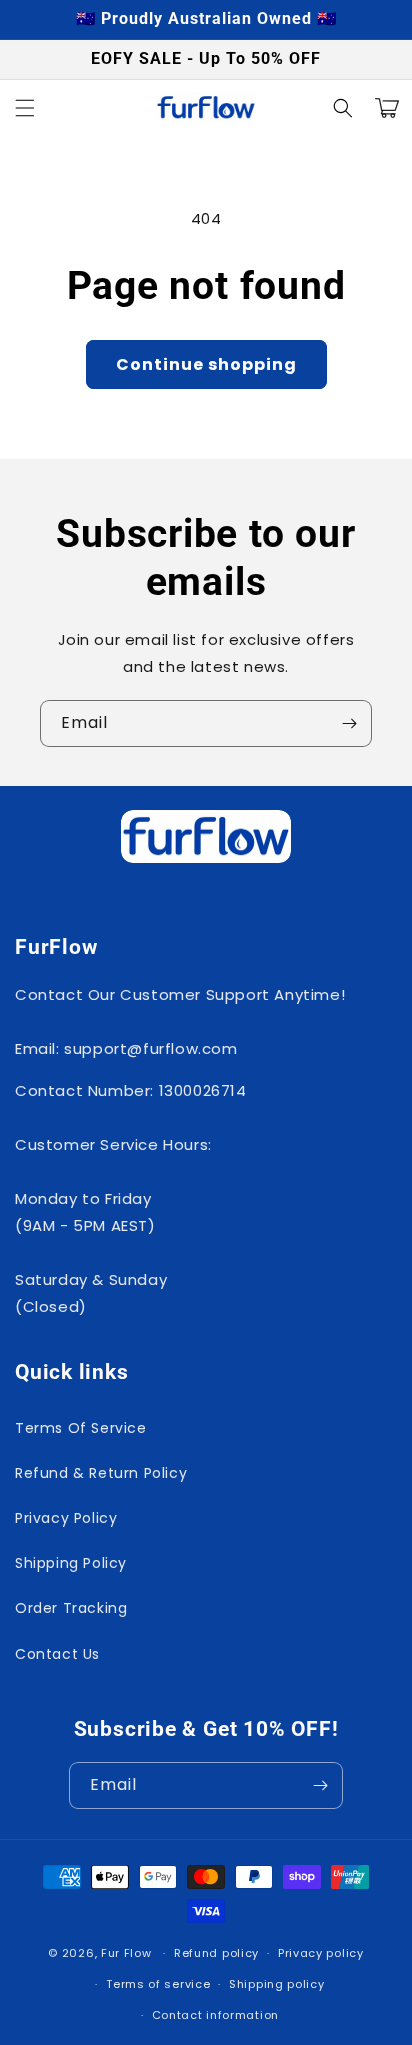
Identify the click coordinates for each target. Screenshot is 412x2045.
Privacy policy (321, 1953)
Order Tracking (71, 1608)
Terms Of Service (81, 1428)
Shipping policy (277, 1984)
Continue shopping (206, 364)
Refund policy (216, 1953)
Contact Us (57, 1654)
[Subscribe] (349, 723)
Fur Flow (126, 1953)
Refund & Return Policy (101, 1473)
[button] (25, 108)
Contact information (215, 2015)
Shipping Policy (71, 1563)
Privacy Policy (66, 1518)
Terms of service (158, 1984)
